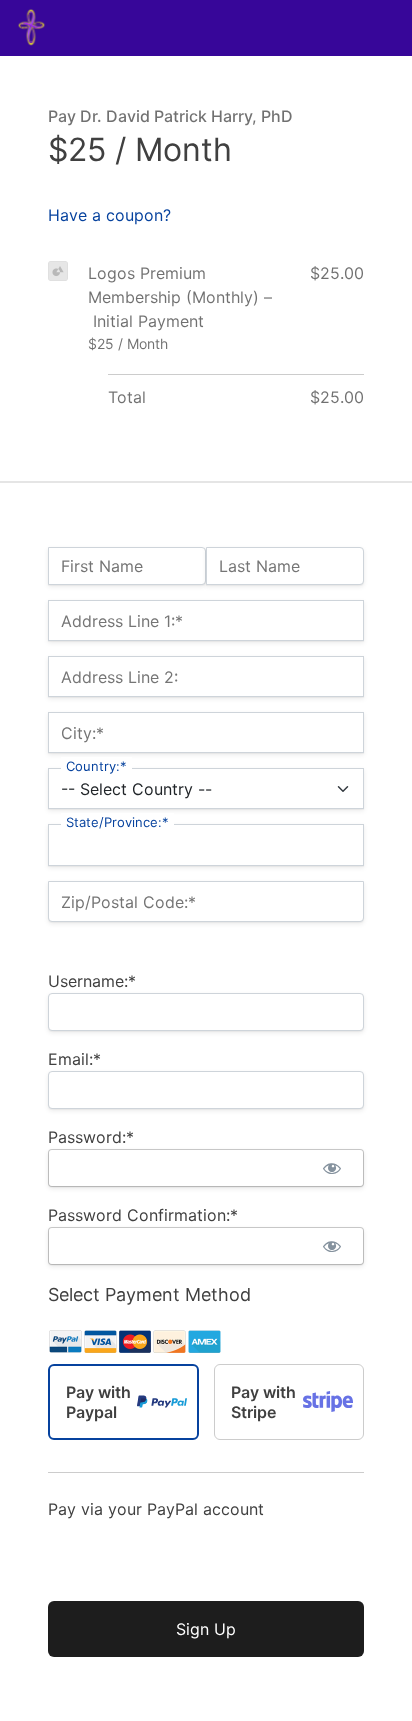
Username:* (92, 981)
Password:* (91, 1137)
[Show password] (331, 1168)
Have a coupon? (109, 215)
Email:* (74, 1059)
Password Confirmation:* (143, 1215)
